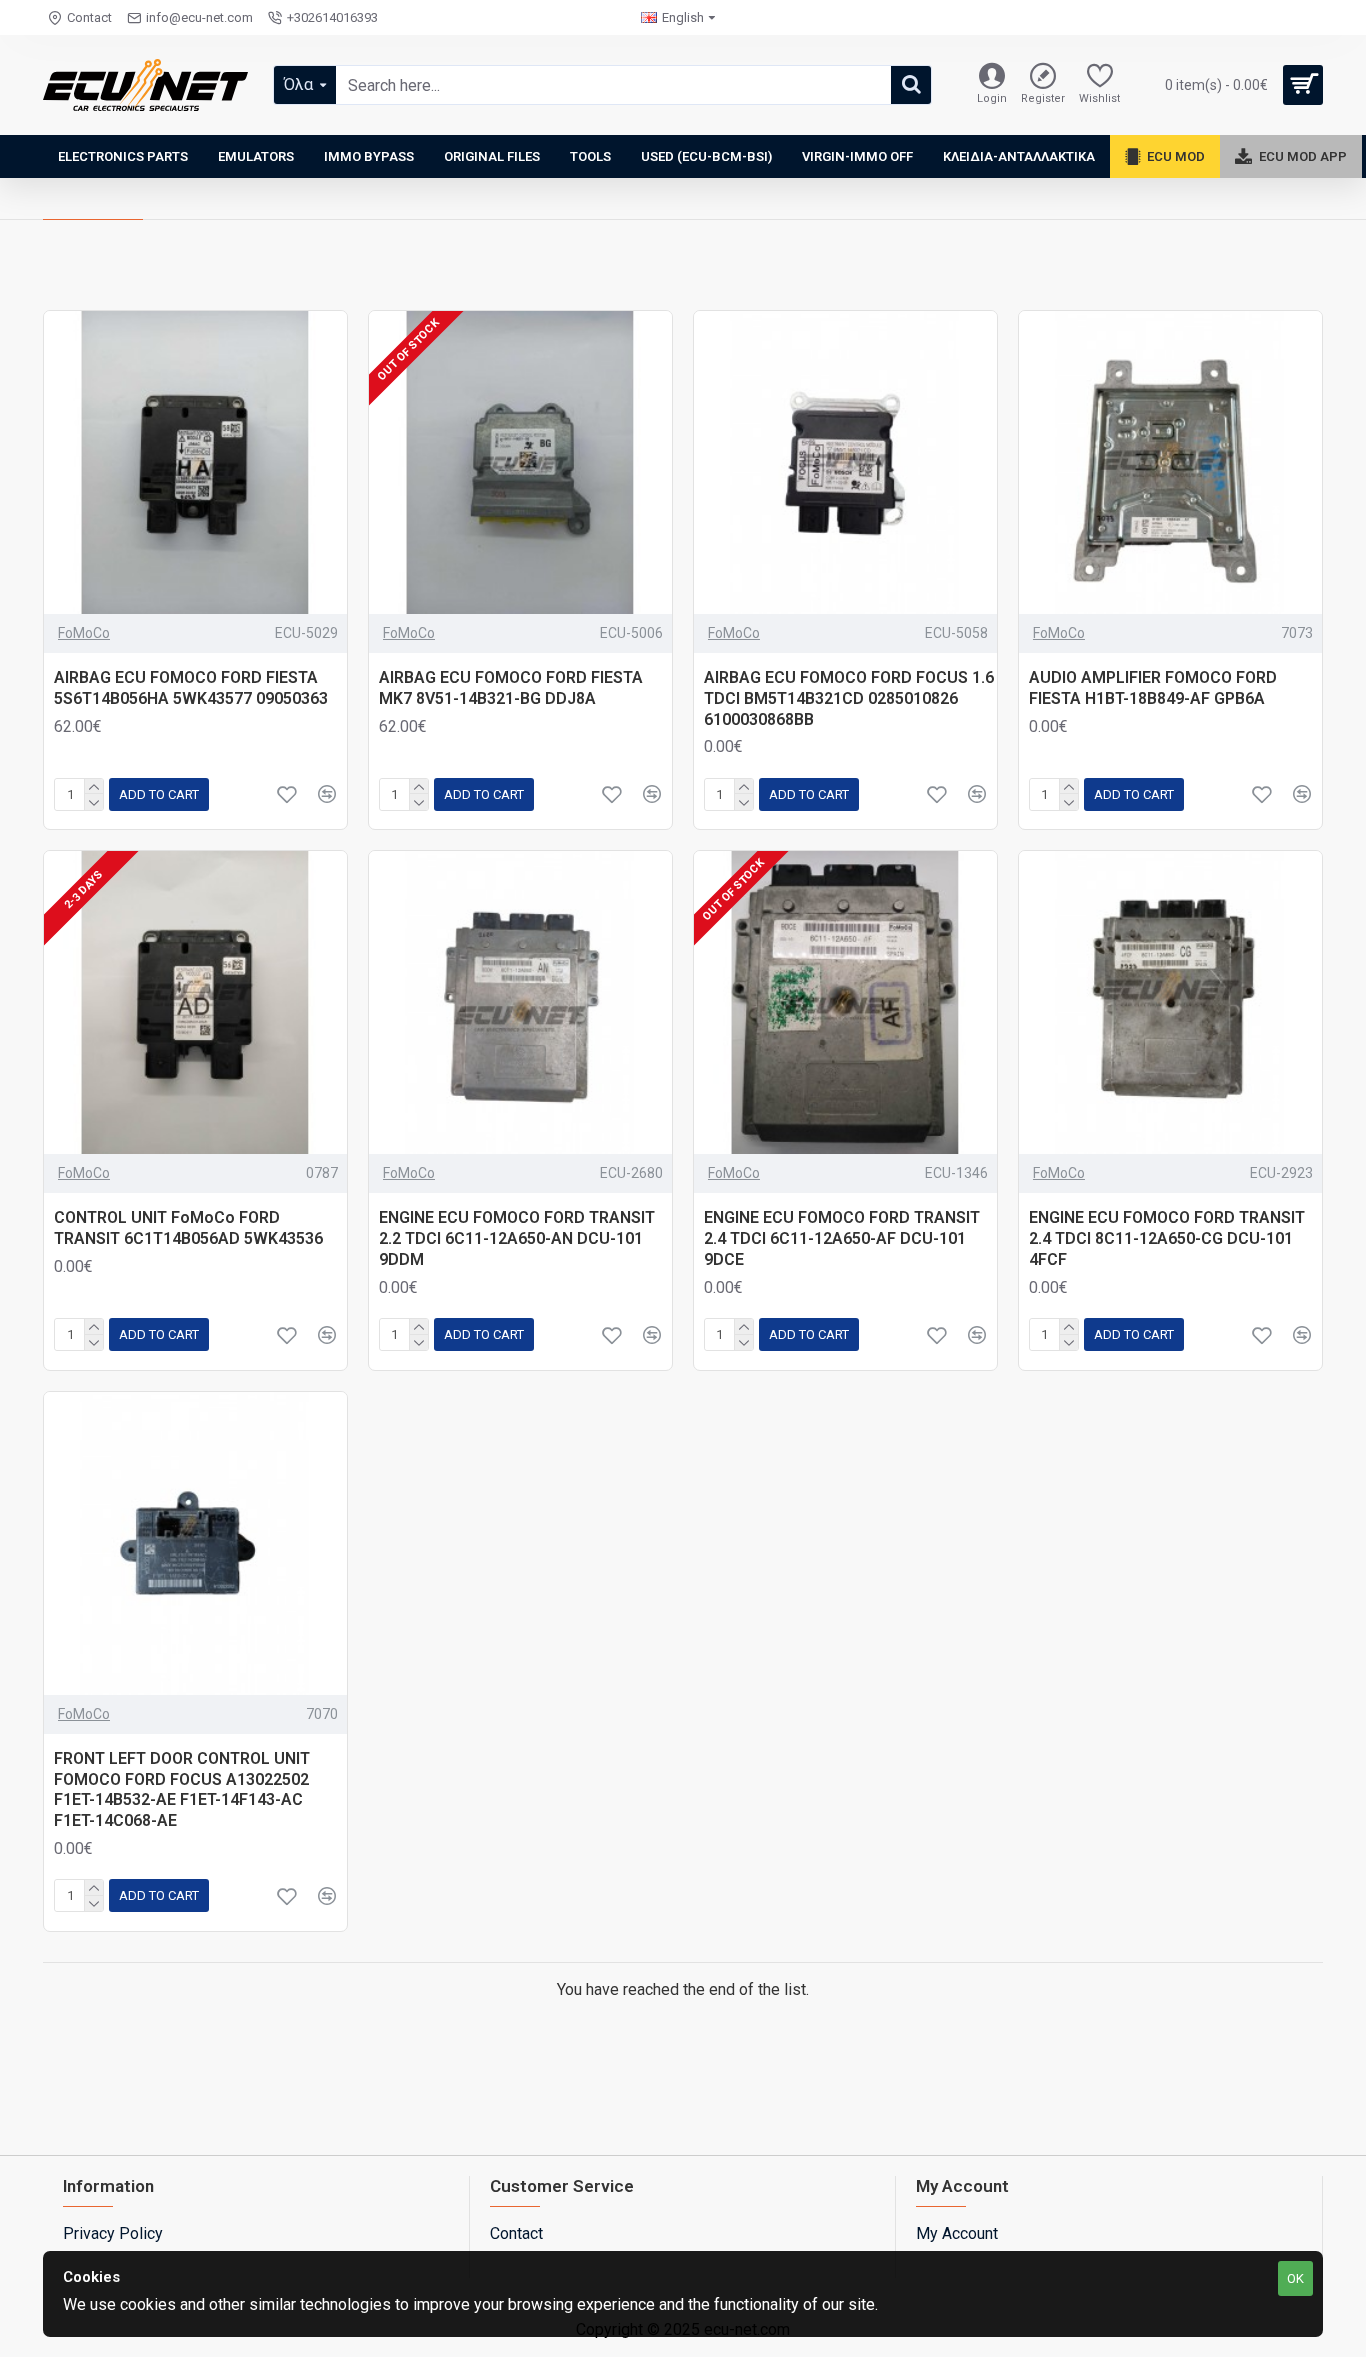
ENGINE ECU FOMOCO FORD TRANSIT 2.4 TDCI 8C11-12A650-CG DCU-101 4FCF (1167, 1238)
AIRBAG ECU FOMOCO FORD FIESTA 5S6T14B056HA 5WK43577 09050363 (191, 688)
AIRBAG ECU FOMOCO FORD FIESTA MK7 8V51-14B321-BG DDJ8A (511, 688)
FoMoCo (84, 633)
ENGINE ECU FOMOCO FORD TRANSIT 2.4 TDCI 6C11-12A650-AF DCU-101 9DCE (842, 1238)
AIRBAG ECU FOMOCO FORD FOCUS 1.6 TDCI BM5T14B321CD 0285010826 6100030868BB (849, 698)
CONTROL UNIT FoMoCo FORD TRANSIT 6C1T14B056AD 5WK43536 (188, 1228)
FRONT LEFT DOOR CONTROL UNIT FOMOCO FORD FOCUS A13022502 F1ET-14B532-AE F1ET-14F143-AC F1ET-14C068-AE (182, 1789)
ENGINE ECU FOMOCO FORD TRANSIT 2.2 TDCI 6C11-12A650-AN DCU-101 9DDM (517, 1238)
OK (1295, 2278)
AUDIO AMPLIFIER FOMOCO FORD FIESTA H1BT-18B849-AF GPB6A (1153, 688)
